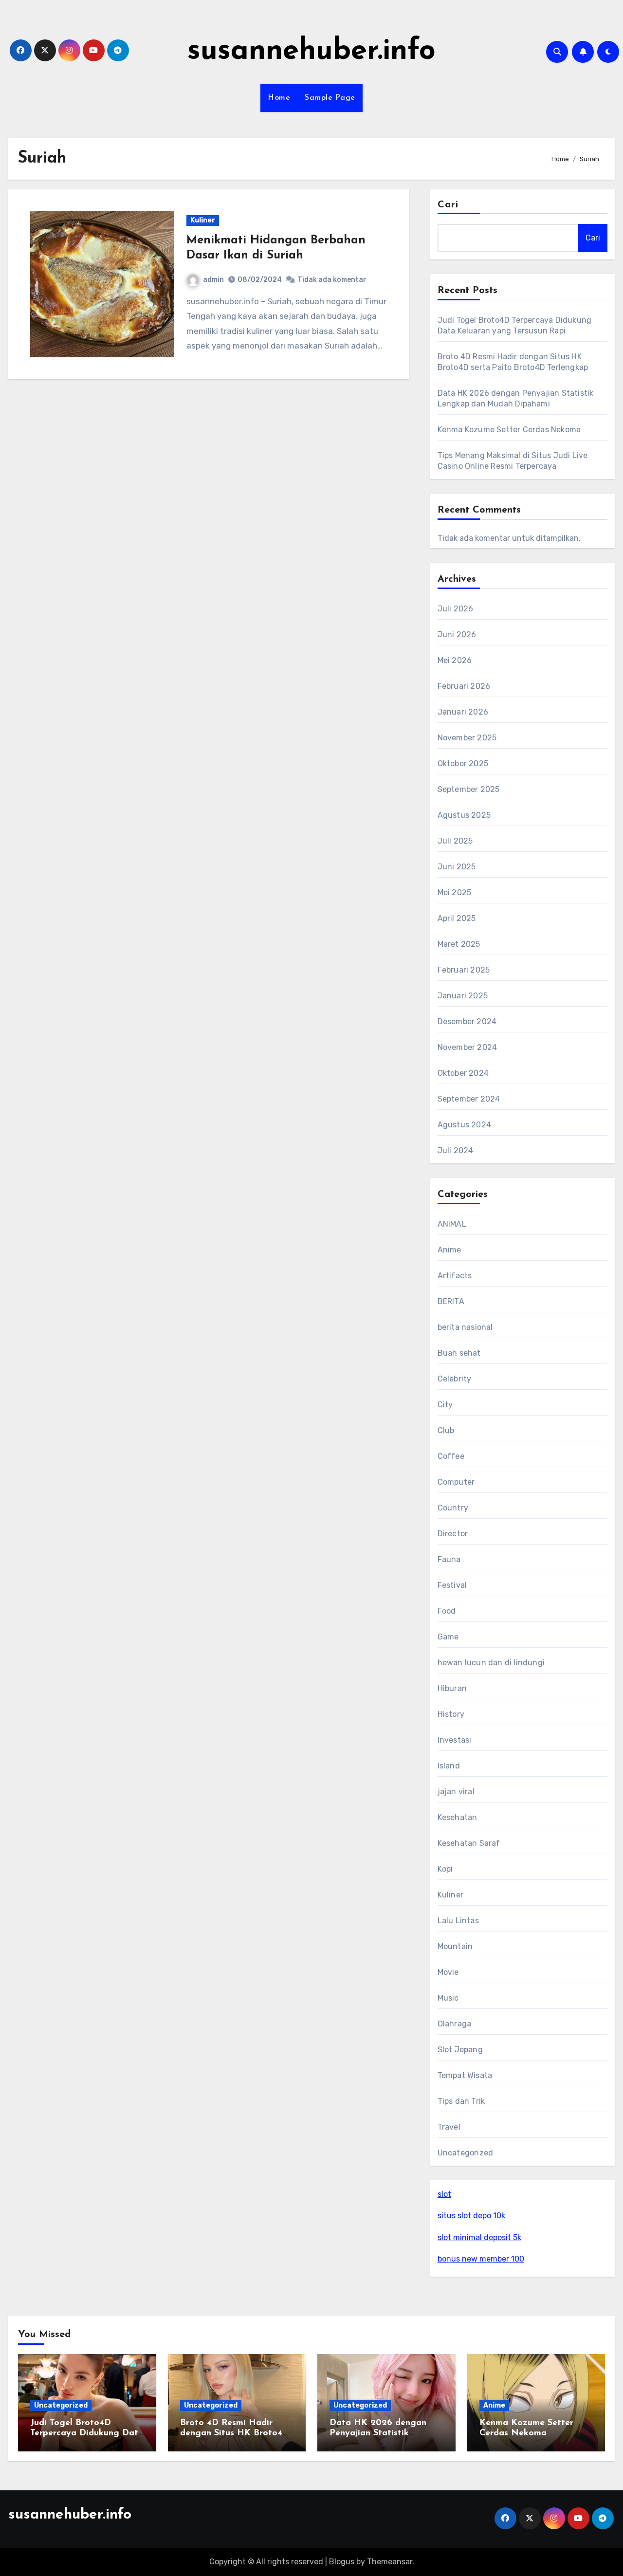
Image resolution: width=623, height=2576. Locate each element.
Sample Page (330, 98)
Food (447, 1611)
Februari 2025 (464, 970)
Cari (448, 205)
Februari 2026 (464, 686)
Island (449, 1766)
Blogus (342, 2562)
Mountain (455, 1946)
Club (446, 1430)
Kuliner (203, 220)
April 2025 (457, 918)
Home (279, 98)
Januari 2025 (463, 996)
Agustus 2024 (464, 1125)
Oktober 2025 (463, 764)
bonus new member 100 (481, 2259)
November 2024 (467, 1047)
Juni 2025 (457, 867)
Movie (448, 1972)
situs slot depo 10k (471, 2216)
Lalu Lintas (458, 1921)
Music (448, 1998)
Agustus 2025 (464, 815)
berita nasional (465, 1327)
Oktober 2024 (463, 1073)
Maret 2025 (459, 944)
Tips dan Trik (461, 2101)
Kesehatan (458, 1817)
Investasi (455, 1740)
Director (453, 1534)
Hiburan (452, 1688)
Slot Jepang (460, 2050)
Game (448, 1637)
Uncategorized (466, 2153)
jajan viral (456, 1792)
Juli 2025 (455, 841)
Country (453, 1508)
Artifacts (455, 1276)
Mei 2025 (455, 892)
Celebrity (455, 1379)
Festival (452, 1585)
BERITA (451, 1301)
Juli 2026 (456, 609)
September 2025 (469, 789)
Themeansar (390, 2562)
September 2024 (469, 1099)
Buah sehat (459, 1353)
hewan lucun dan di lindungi (491, 1663)
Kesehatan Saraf (469, 1843)
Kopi (445, 1869)
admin (213, 280)
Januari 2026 (463, 712)
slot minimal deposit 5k (479, 2237)
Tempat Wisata (465, 2075)
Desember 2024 (467, 1021)
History (451, 1714)
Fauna (449, 1559)
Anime (449, 1250)
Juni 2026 (457, 635)
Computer (456, 1482)
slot (444, 2194)
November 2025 (467, 738)
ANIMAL (452, 1224)
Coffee (451, 1456)
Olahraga (455, 2024)
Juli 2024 (456, 1150)
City (445, 1405)
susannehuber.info (311, 52)
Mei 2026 (455, 660)
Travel (449, 2127)
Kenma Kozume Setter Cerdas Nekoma (509, 430)
